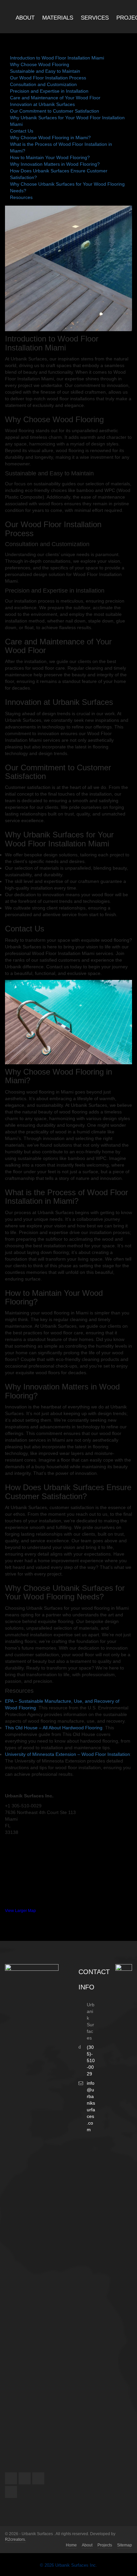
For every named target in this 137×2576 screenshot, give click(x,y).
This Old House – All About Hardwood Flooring (54, 1728)
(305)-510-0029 (91, 2060)
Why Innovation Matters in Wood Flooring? (55, 164)
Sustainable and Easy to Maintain (45, 71)
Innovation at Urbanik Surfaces (42, 104)
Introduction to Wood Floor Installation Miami (57, 58)
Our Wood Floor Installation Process (48, 78)
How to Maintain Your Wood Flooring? (50, 157)
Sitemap (125, 2545)
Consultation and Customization (43, 84)
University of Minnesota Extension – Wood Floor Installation (68, 1754)
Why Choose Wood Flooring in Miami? (50, 138)
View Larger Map (20, 1911)
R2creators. (15, 2539)
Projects (105, 2545)
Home (71, 2545)
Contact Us (22, 131)
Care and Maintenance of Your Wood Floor (55, 98)
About (87, 2545)
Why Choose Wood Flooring (40, 64)
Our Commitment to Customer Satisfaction (55, 111)
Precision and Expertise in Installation (49, 91)
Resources (21, 197)
